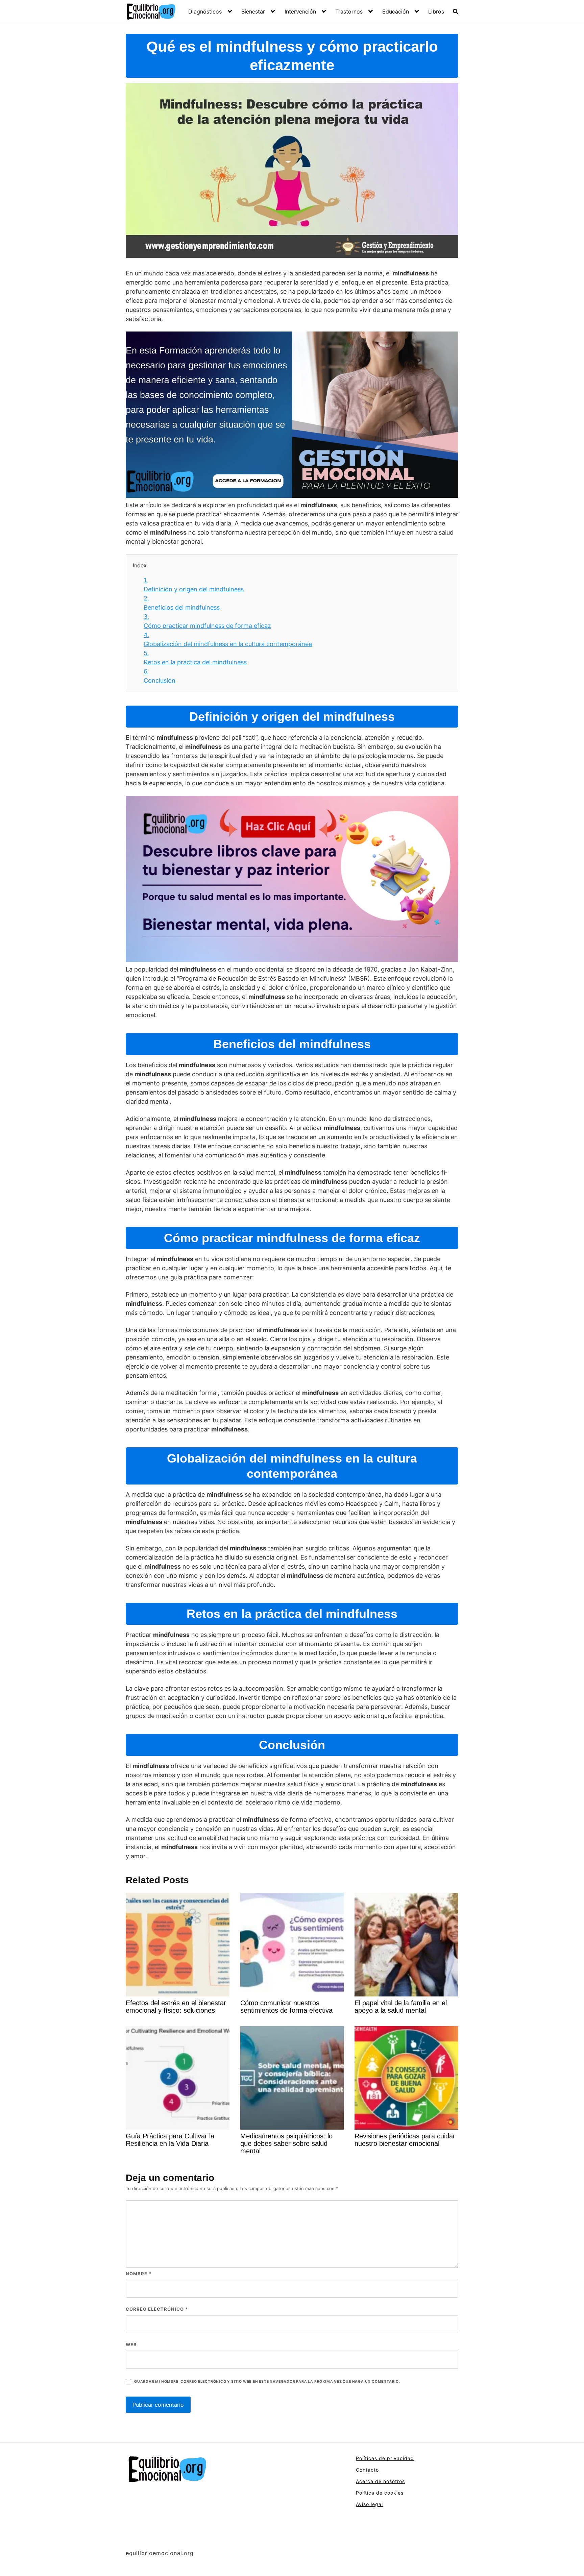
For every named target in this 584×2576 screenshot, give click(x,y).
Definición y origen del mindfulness (194, 585)
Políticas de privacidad (385, 2458)
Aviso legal (369, 2504)
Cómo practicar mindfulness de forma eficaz (207, 621)
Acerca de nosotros (380, 2481)
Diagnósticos (205, 11)
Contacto (367, 2470)
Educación (396, 11)
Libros (436, 11)
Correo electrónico (157, 2309)
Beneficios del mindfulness (182, 603)
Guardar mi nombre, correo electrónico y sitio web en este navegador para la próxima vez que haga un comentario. (267, 2382)
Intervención (300, 11)
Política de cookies (380, 2493)
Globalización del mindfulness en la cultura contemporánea (228, 639)
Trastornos (349, 11)
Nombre (139, 2274)
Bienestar (253, 11)
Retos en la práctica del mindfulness (195, 658)
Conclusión (160, 676)
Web (131, 2345)
